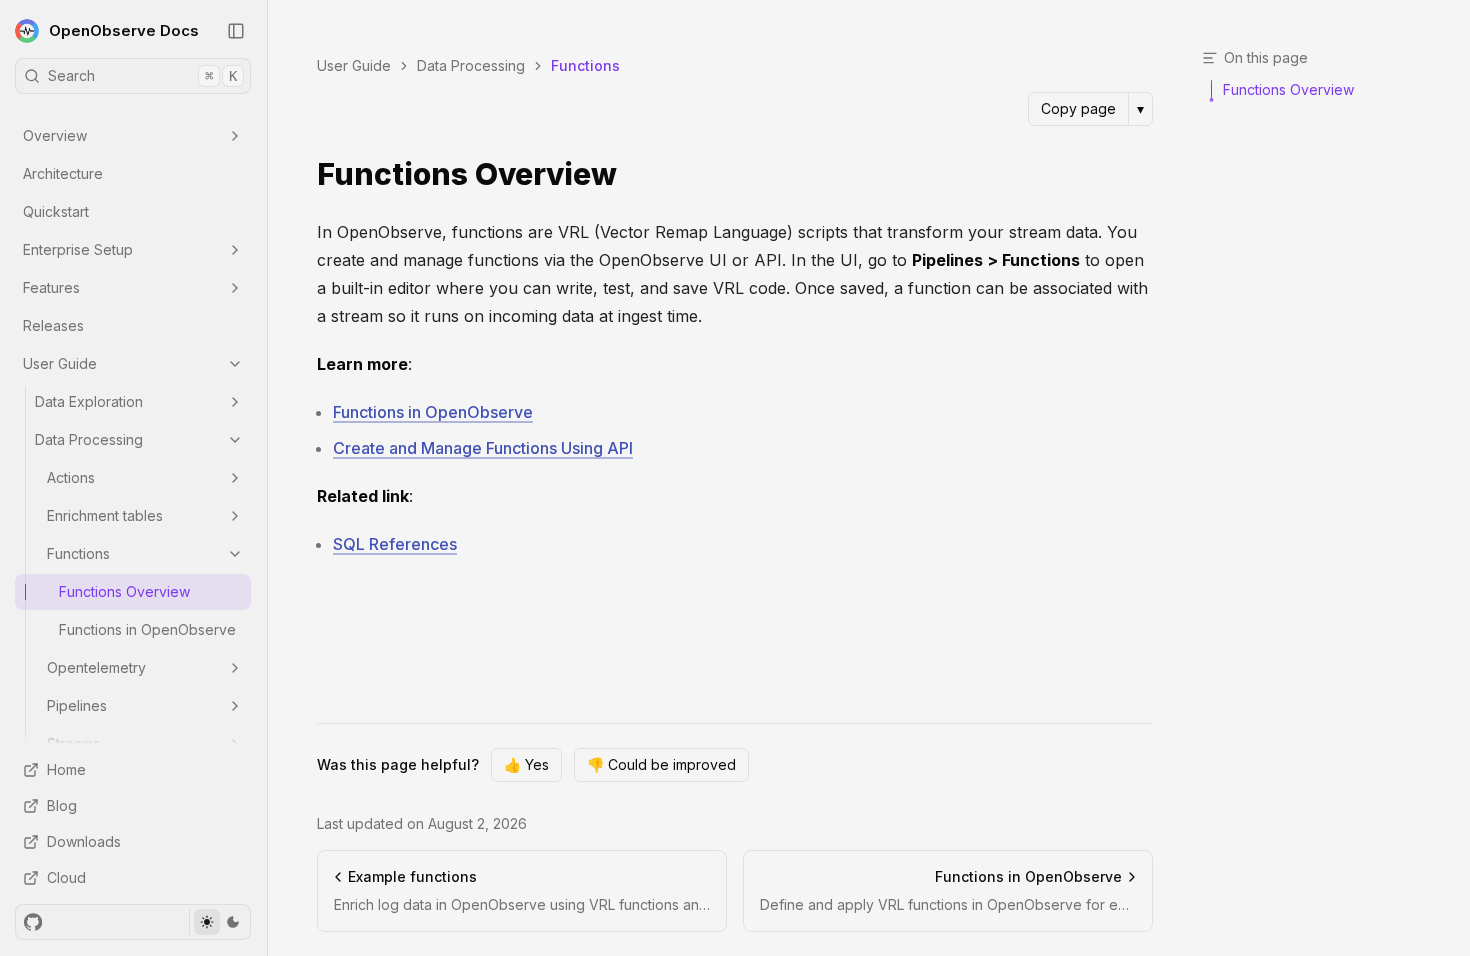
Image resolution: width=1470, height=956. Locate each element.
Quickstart (56, 211)
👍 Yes (526, 764)
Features (51, 287)
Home (66, 769)
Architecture (63, 173)
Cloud (66, 877)
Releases (53, 325)
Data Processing (89, 439)
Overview (55, 135)
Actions (71, 477)
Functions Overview (124, 591)
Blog (62, 805)
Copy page (1078, 108)
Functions (78, 553)
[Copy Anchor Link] (633, 175)
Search (142, 75)
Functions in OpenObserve (147, 629)
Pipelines (77, 705)
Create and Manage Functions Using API (483, 448)
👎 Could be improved (661, 764)
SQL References (395, 544)
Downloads (84, 841)
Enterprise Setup (78, 249)
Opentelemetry (96, 667)
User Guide (60, 363)
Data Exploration (89, 401)
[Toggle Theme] (219, 922)
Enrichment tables (105, 515)
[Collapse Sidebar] (236, 31)
